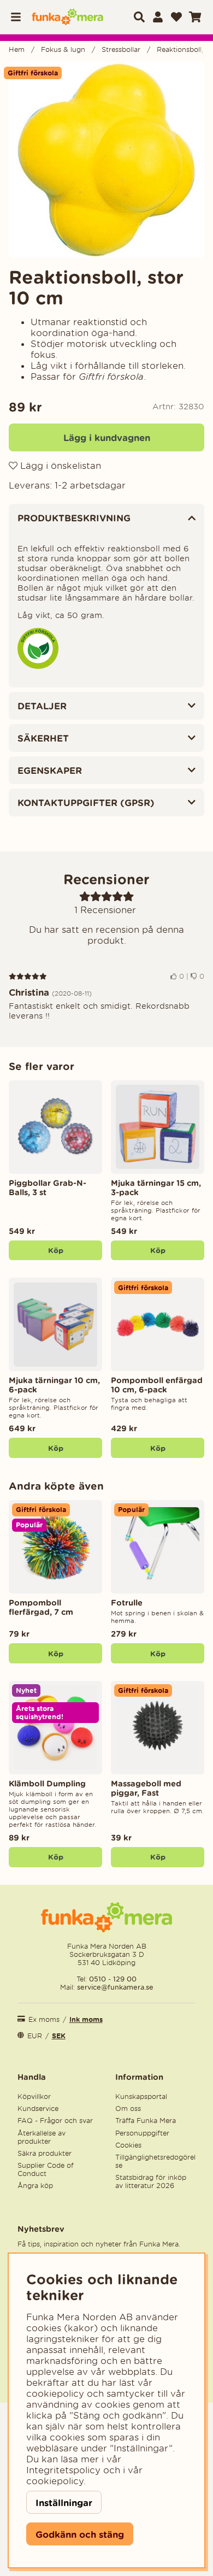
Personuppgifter (142, 2133)
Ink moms (86, 2019)
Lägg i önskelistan (59, 466)
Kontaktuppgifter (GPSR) (86, 802)
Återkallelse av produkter (42, 2137)
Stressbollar (121, 49)
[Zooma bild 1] (106, 160)
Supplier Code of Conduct (46, 2169)
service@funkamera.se (114, 1987)
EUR (35, 2036)
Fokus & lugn (63, 49)
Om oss (128, 2109)
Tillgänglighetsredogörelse (155, 2161)
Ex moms (44, 2019)
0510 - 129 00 (113, 1979)
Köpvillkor (34, 2096)
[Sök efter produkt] (139, 17)
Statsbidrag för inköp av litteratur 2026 (151, 2181)
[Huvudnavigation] (19, 17)
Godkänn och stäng (80, 2534)
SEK (59, 2036)
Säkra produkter (45, 2153)
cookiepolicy (55, 2481)
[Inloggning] (158, 17)
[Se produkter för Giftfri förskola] (38, 666)
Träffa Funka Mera (146, 2121)
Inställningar (64, 2503)
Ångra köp (35, 2186)
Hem (17, 49)
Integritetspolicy (63, 2470)
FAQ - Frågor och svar (55, 2121)
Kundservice (38, 2109)
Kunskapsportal (141, 2096)
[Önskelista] (176, 17)
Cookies (128, 2145)
